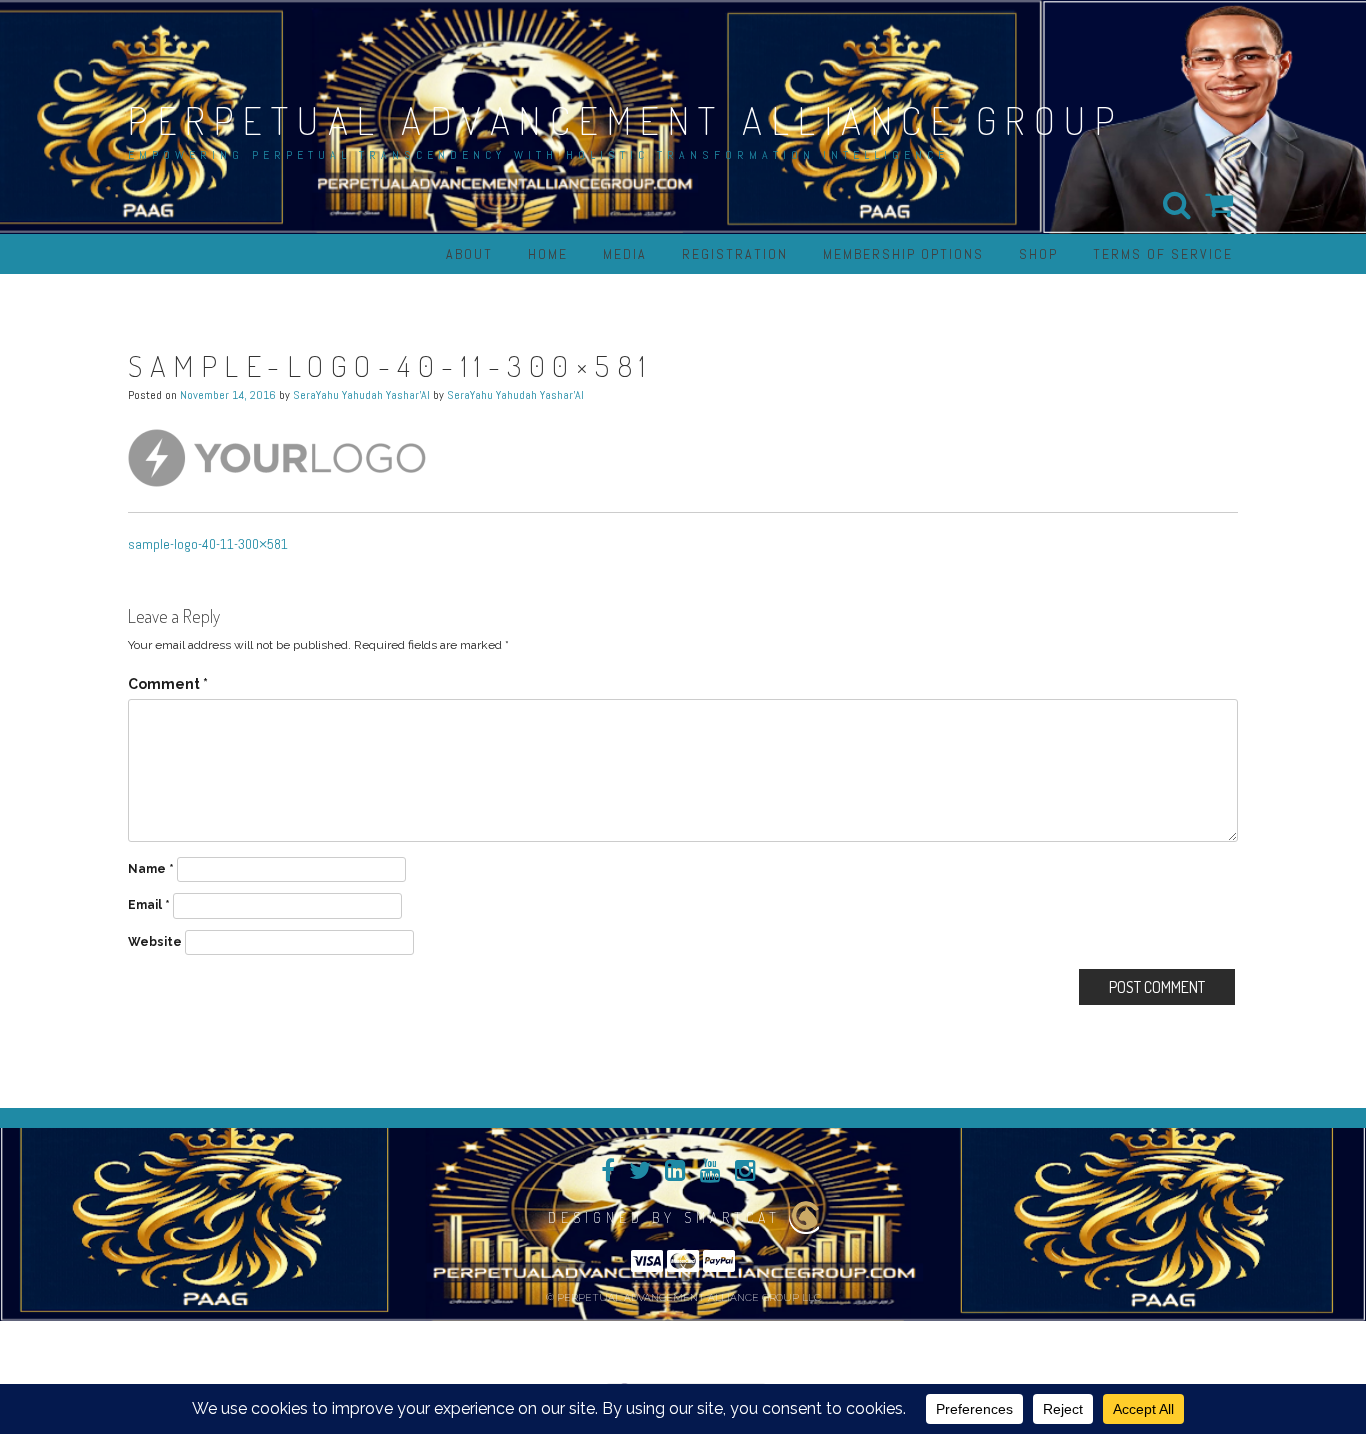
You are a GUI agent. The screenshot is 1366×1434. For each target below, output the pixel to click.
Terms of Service (1163, 254)
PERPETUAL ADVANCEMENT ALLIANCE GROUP (626, 120)
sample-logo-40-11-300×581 (208, 544)
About (469, 254)
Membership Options (903, 254)
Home (548, 254)
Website (155, 942)
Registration (735, 254)
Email (149, 905)
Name (151, 869)
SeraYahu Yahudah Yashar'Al (361, 395)
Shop (1038, 254)
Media (625, 254)
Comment (168, 684)
